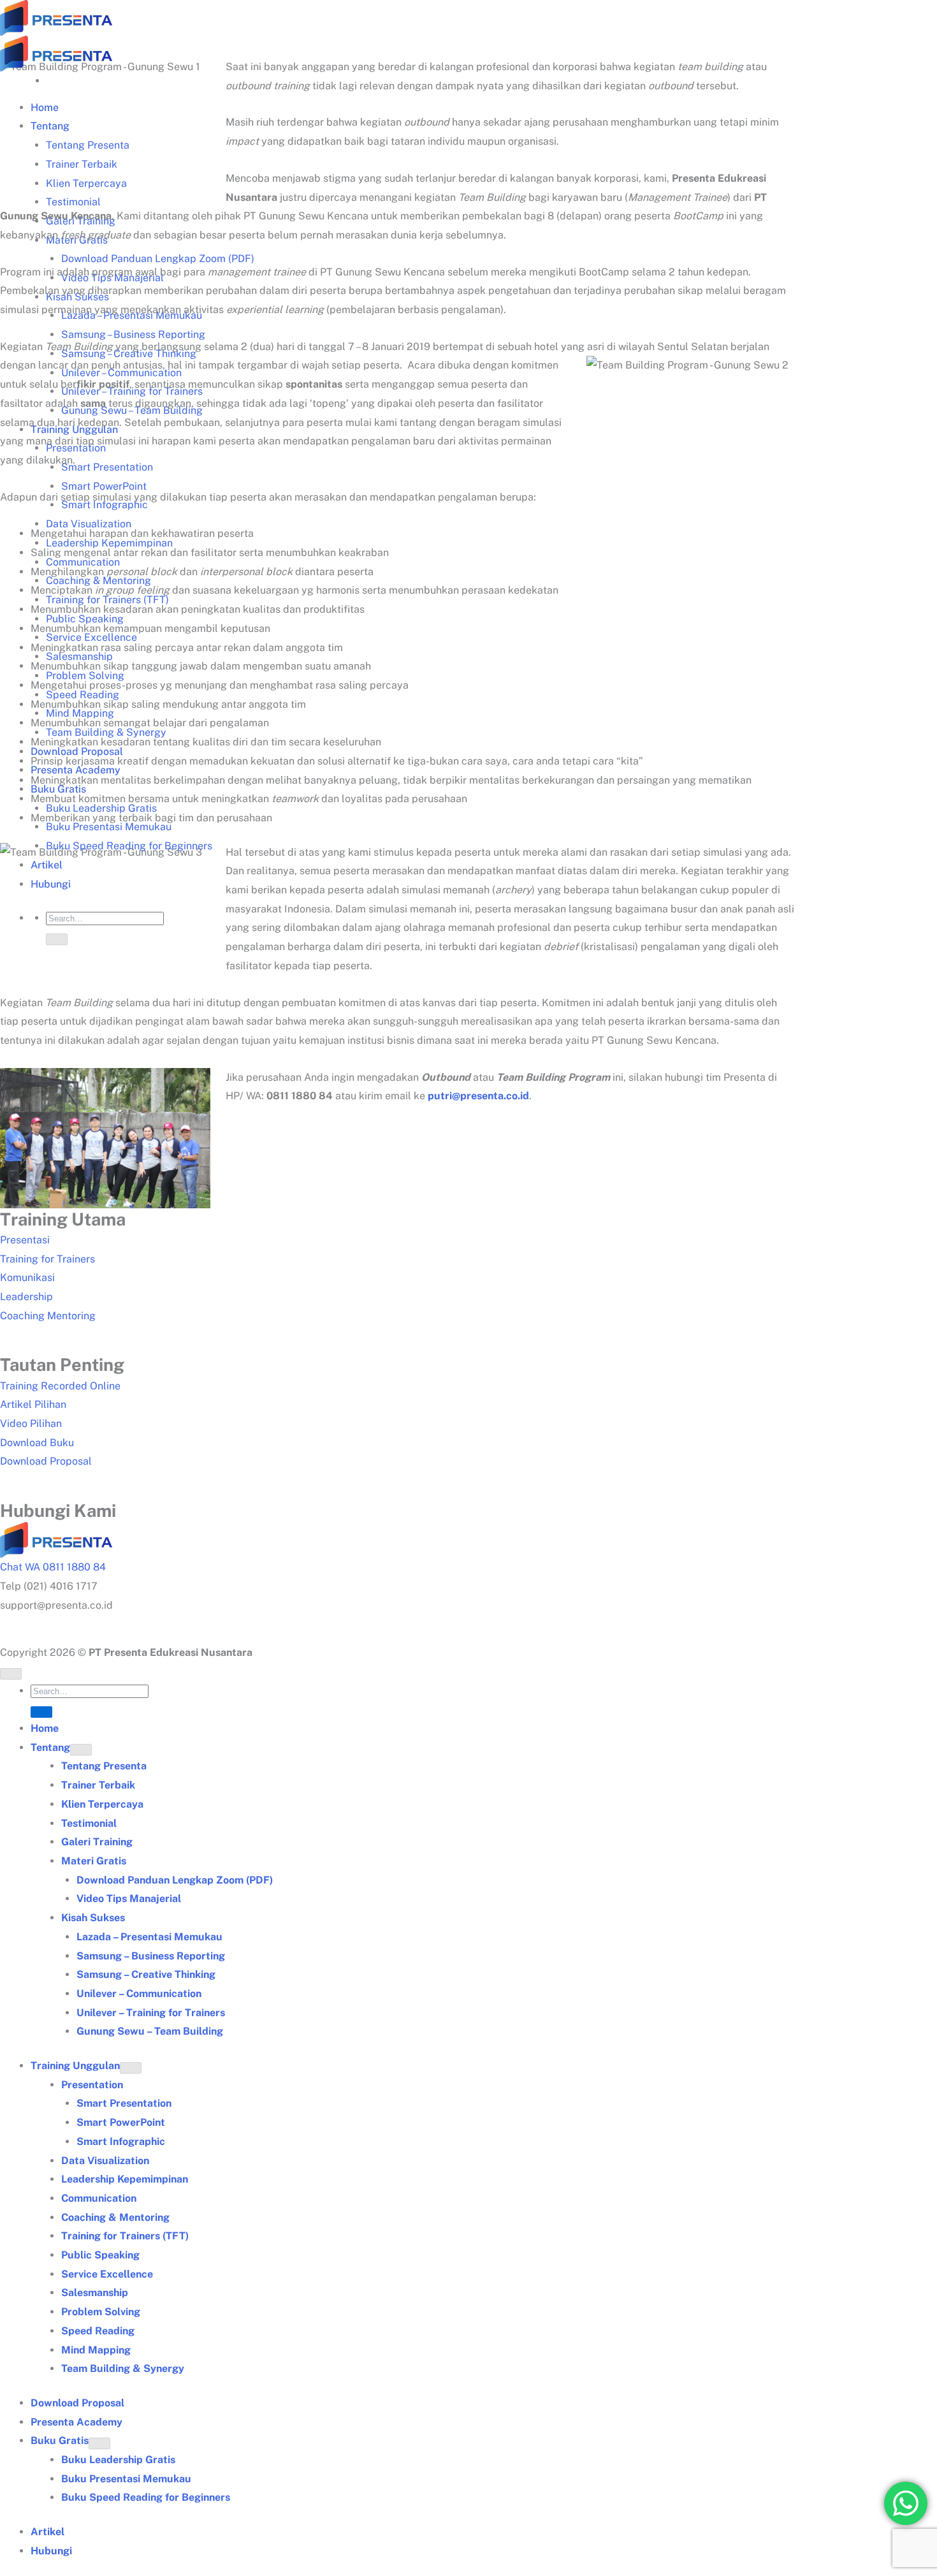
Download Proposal (46, 1461)
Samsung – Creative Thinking (146, 1974)
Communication (99, 2198)
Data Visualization (105, 2161)
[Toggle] (81, 1750)
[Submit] (57, 939)
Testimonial (73, 202)
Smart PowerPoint (104, 486)
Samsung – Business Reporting (133, 334)
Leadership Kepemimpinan (125, 2179)
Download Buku (37, 1443)
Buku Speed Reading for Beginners (129, 846)
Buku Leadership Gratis (118, 2460)
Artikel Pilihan (33, 1404)
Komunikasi (27, 1277)
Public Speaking (100, 2255)
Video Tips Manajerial (129, 1899)
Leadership (26, 1297)
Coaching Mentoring (48, 1316)
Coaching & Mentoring (115, 2217)
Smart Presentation (107, 467)
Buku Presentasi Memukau (126, 2479)
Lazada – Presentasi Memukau (149, 1937)
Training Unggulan (75, 2066)
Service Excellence (107, 2274)
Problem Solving (101, 2312)
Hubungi (51, 884)
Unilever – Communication (139, 1994)
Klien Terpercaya (86, 183)
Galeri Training (97, 1842)
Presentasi (25, 1240)
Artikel (47, 865)
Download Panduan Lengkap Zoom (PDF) (158, 259)
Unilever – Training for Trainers (151, 2013)
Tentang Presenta (88, 145)
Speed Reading (98, 2331)
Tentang (50, 126)
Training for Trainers (47, 1259)
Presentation (92, 2085)
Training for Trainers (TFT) (125, 2236)
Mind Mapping (96, 2350)
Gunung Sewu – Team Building (150, 2031)
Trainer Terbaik (82, 164)
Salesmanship (95, 2293)
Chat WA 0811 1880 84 (53, 1567)
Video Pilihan (31, 1423)
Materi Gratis (94, 1861)
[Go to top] (11, 1674)
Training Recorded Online (60, 1386)
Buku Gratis (60, 2441)
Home (45, 107)
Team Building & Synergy (123, 2368)
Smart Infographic (121, 2141)
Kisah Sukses (93, 1918)
